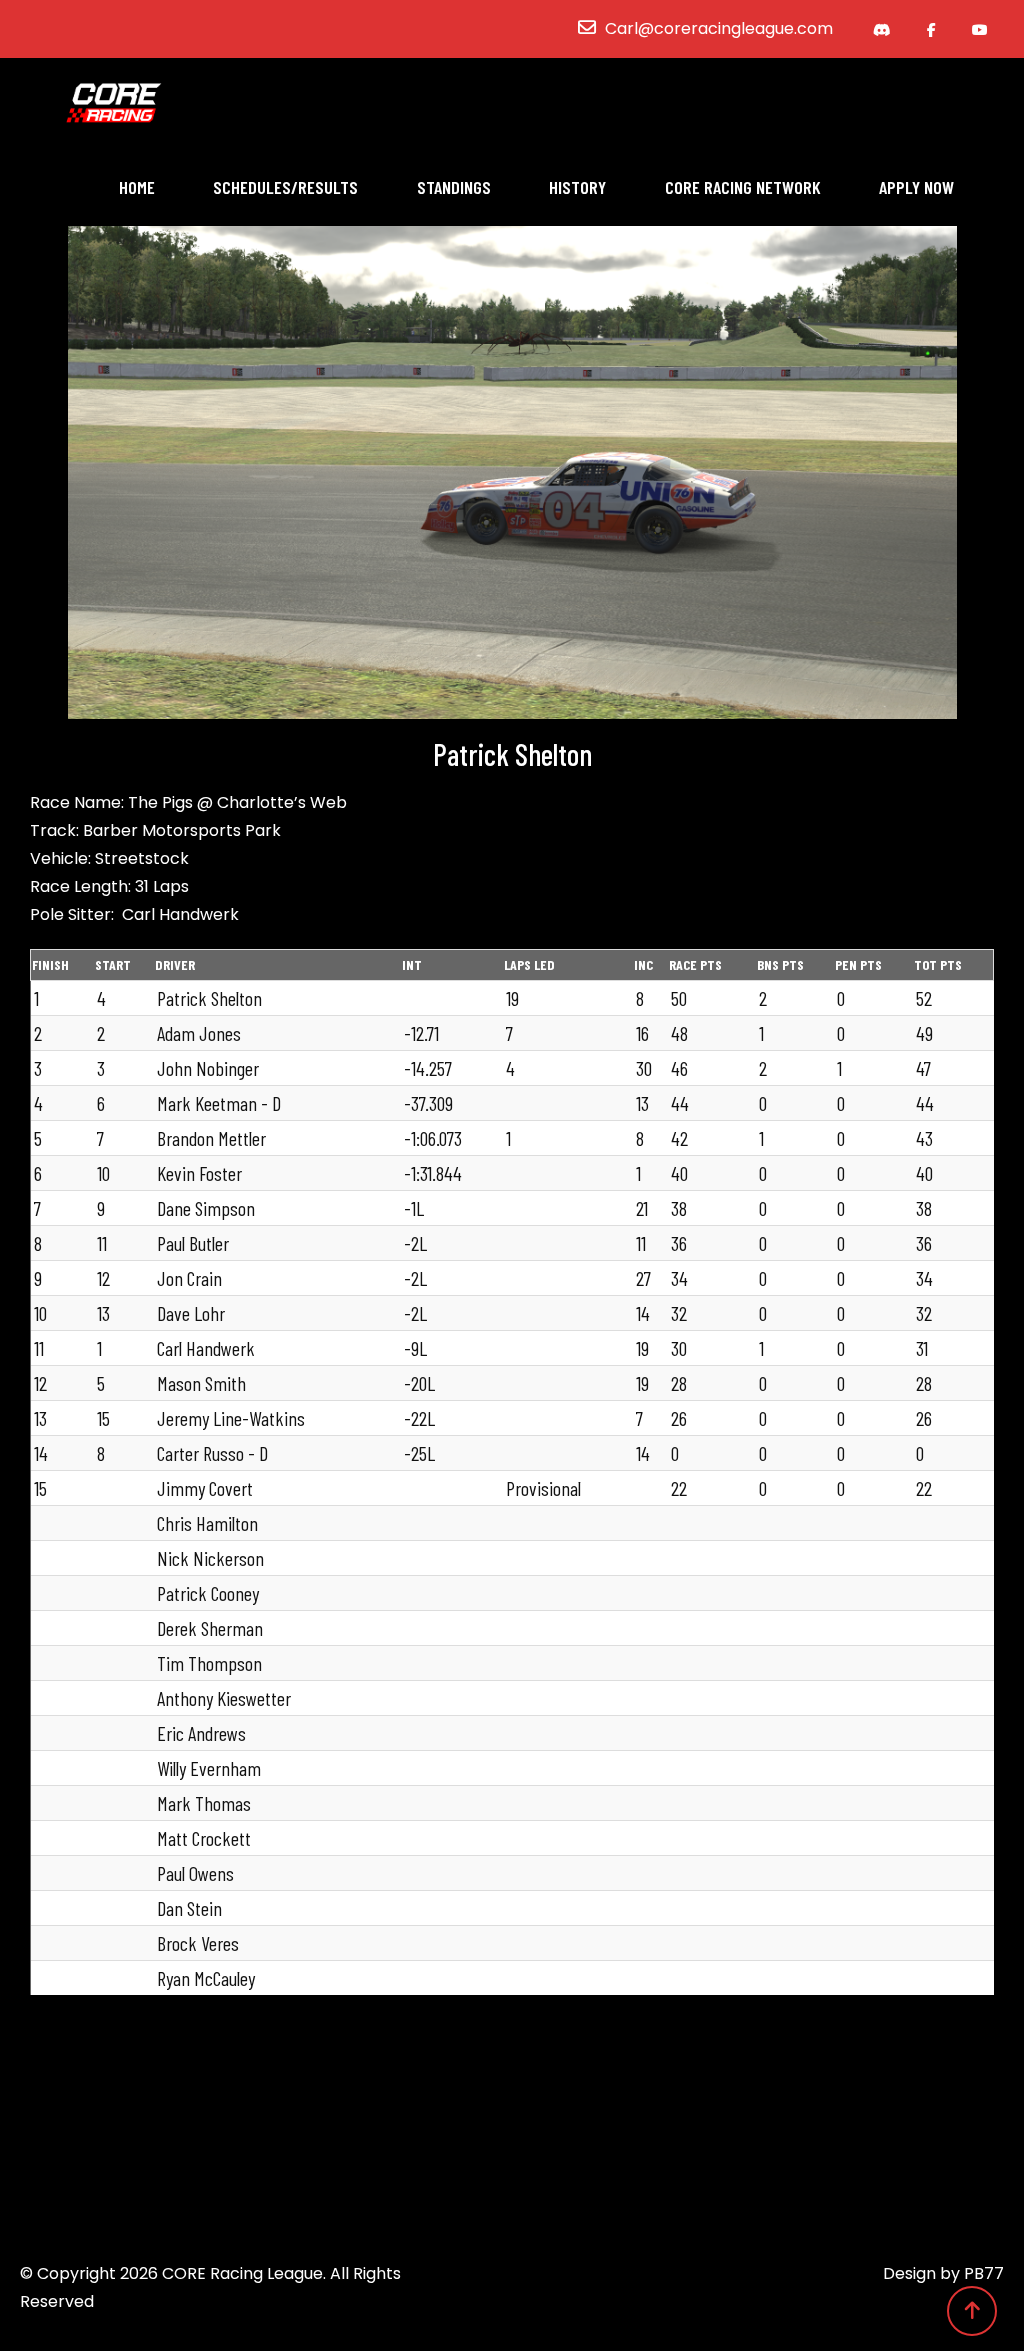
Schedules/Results (285, 187)
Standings (454, 187)
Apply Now (916, 187)
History (577, 187)
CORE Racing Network (743, 187)
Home (137, 187)
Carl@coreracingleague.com (719, 28)
